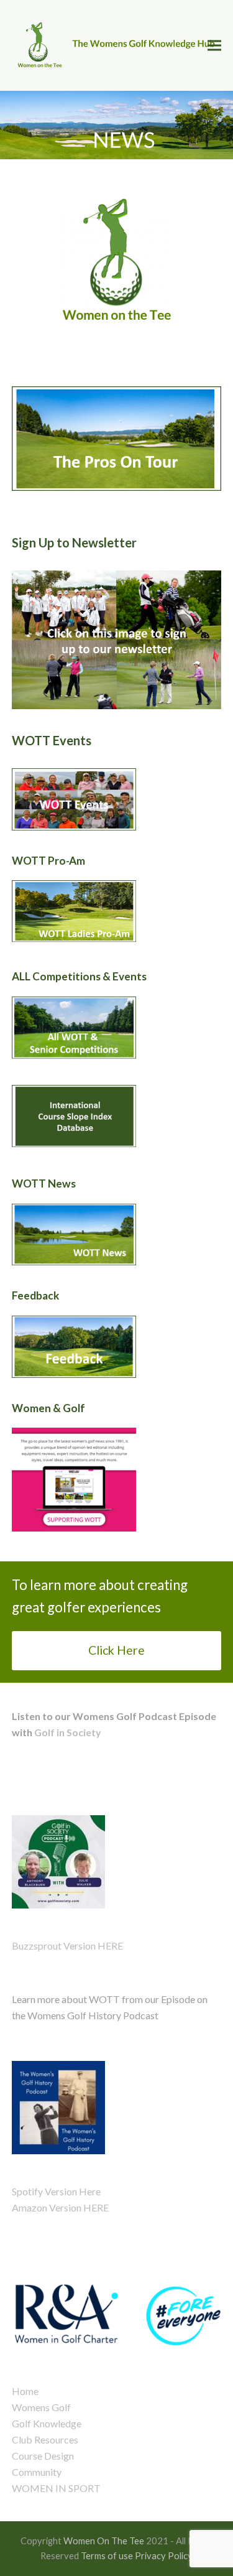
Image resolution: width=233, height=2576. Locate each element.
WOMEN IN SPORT (56, 2488)
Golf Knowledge (47, 2423)
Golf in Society (67, 1732)
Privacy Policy (164, 2555)
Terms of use (107, 2555)
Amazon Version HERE (60, 2207)
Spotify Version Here (56, 2191)
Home (25, 2391)
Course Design (43, 2456)
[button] (214, 46)
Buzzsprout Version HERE (67, 1946)
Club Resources (45, 2439)
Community (37, 2472)
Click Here (116, 1650)
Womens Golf (41, 2407)
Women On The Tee (104, 2541)
